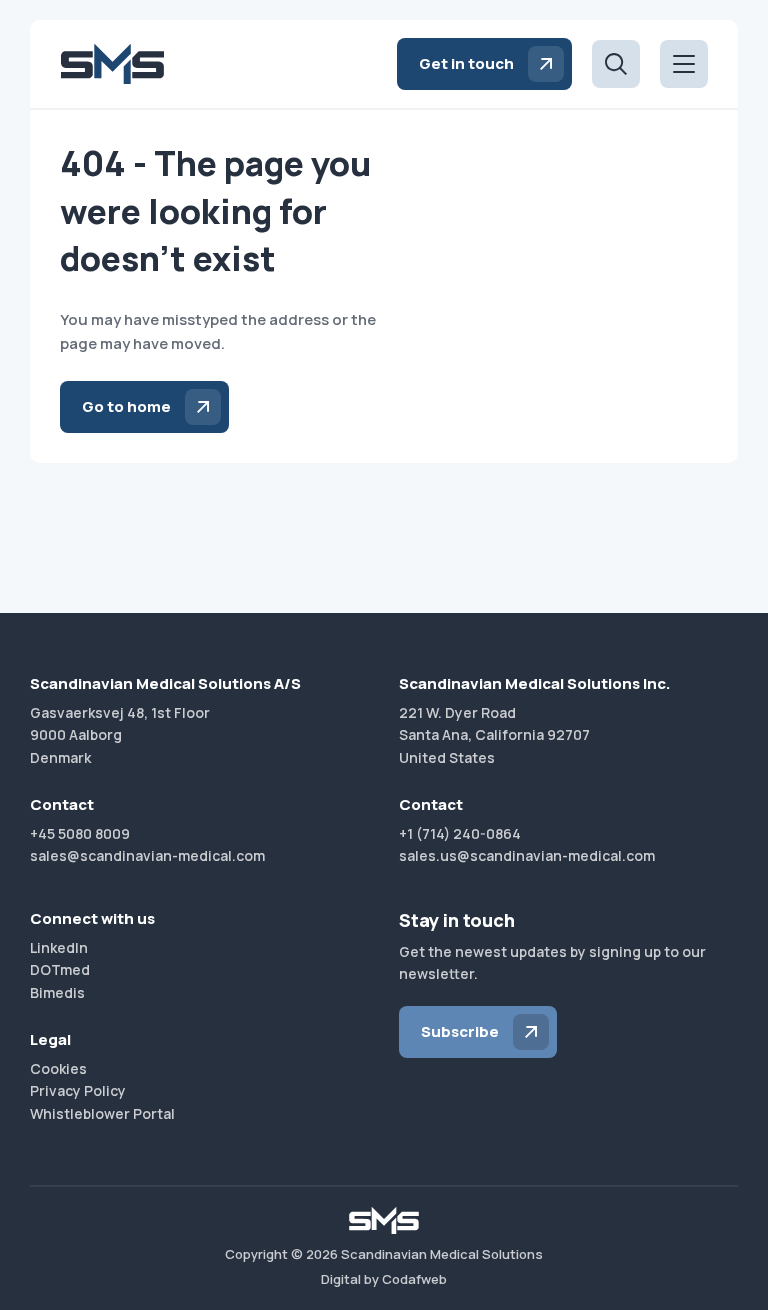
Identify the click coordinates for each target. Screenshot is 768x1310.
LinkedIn (59, 947)
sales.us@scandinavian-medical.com (527, 855)
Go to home (126, 406)
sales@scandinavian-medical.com (147, 855)
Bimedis (57, 992)
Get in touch (466, 63)
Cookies (58, 1068)
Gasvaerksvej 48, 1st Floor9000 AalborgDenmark (120, 735)
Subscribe (460, 1031)
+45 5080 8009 (80, 833)
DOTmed (60, 969)
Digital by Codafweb (384, 1279)
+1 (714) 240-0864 (460, 833)
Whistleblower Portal (102, 1113)
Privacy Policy (78, 1090)
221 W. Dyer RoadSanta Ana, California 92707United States (494, 735)
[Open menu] (684, 64)
